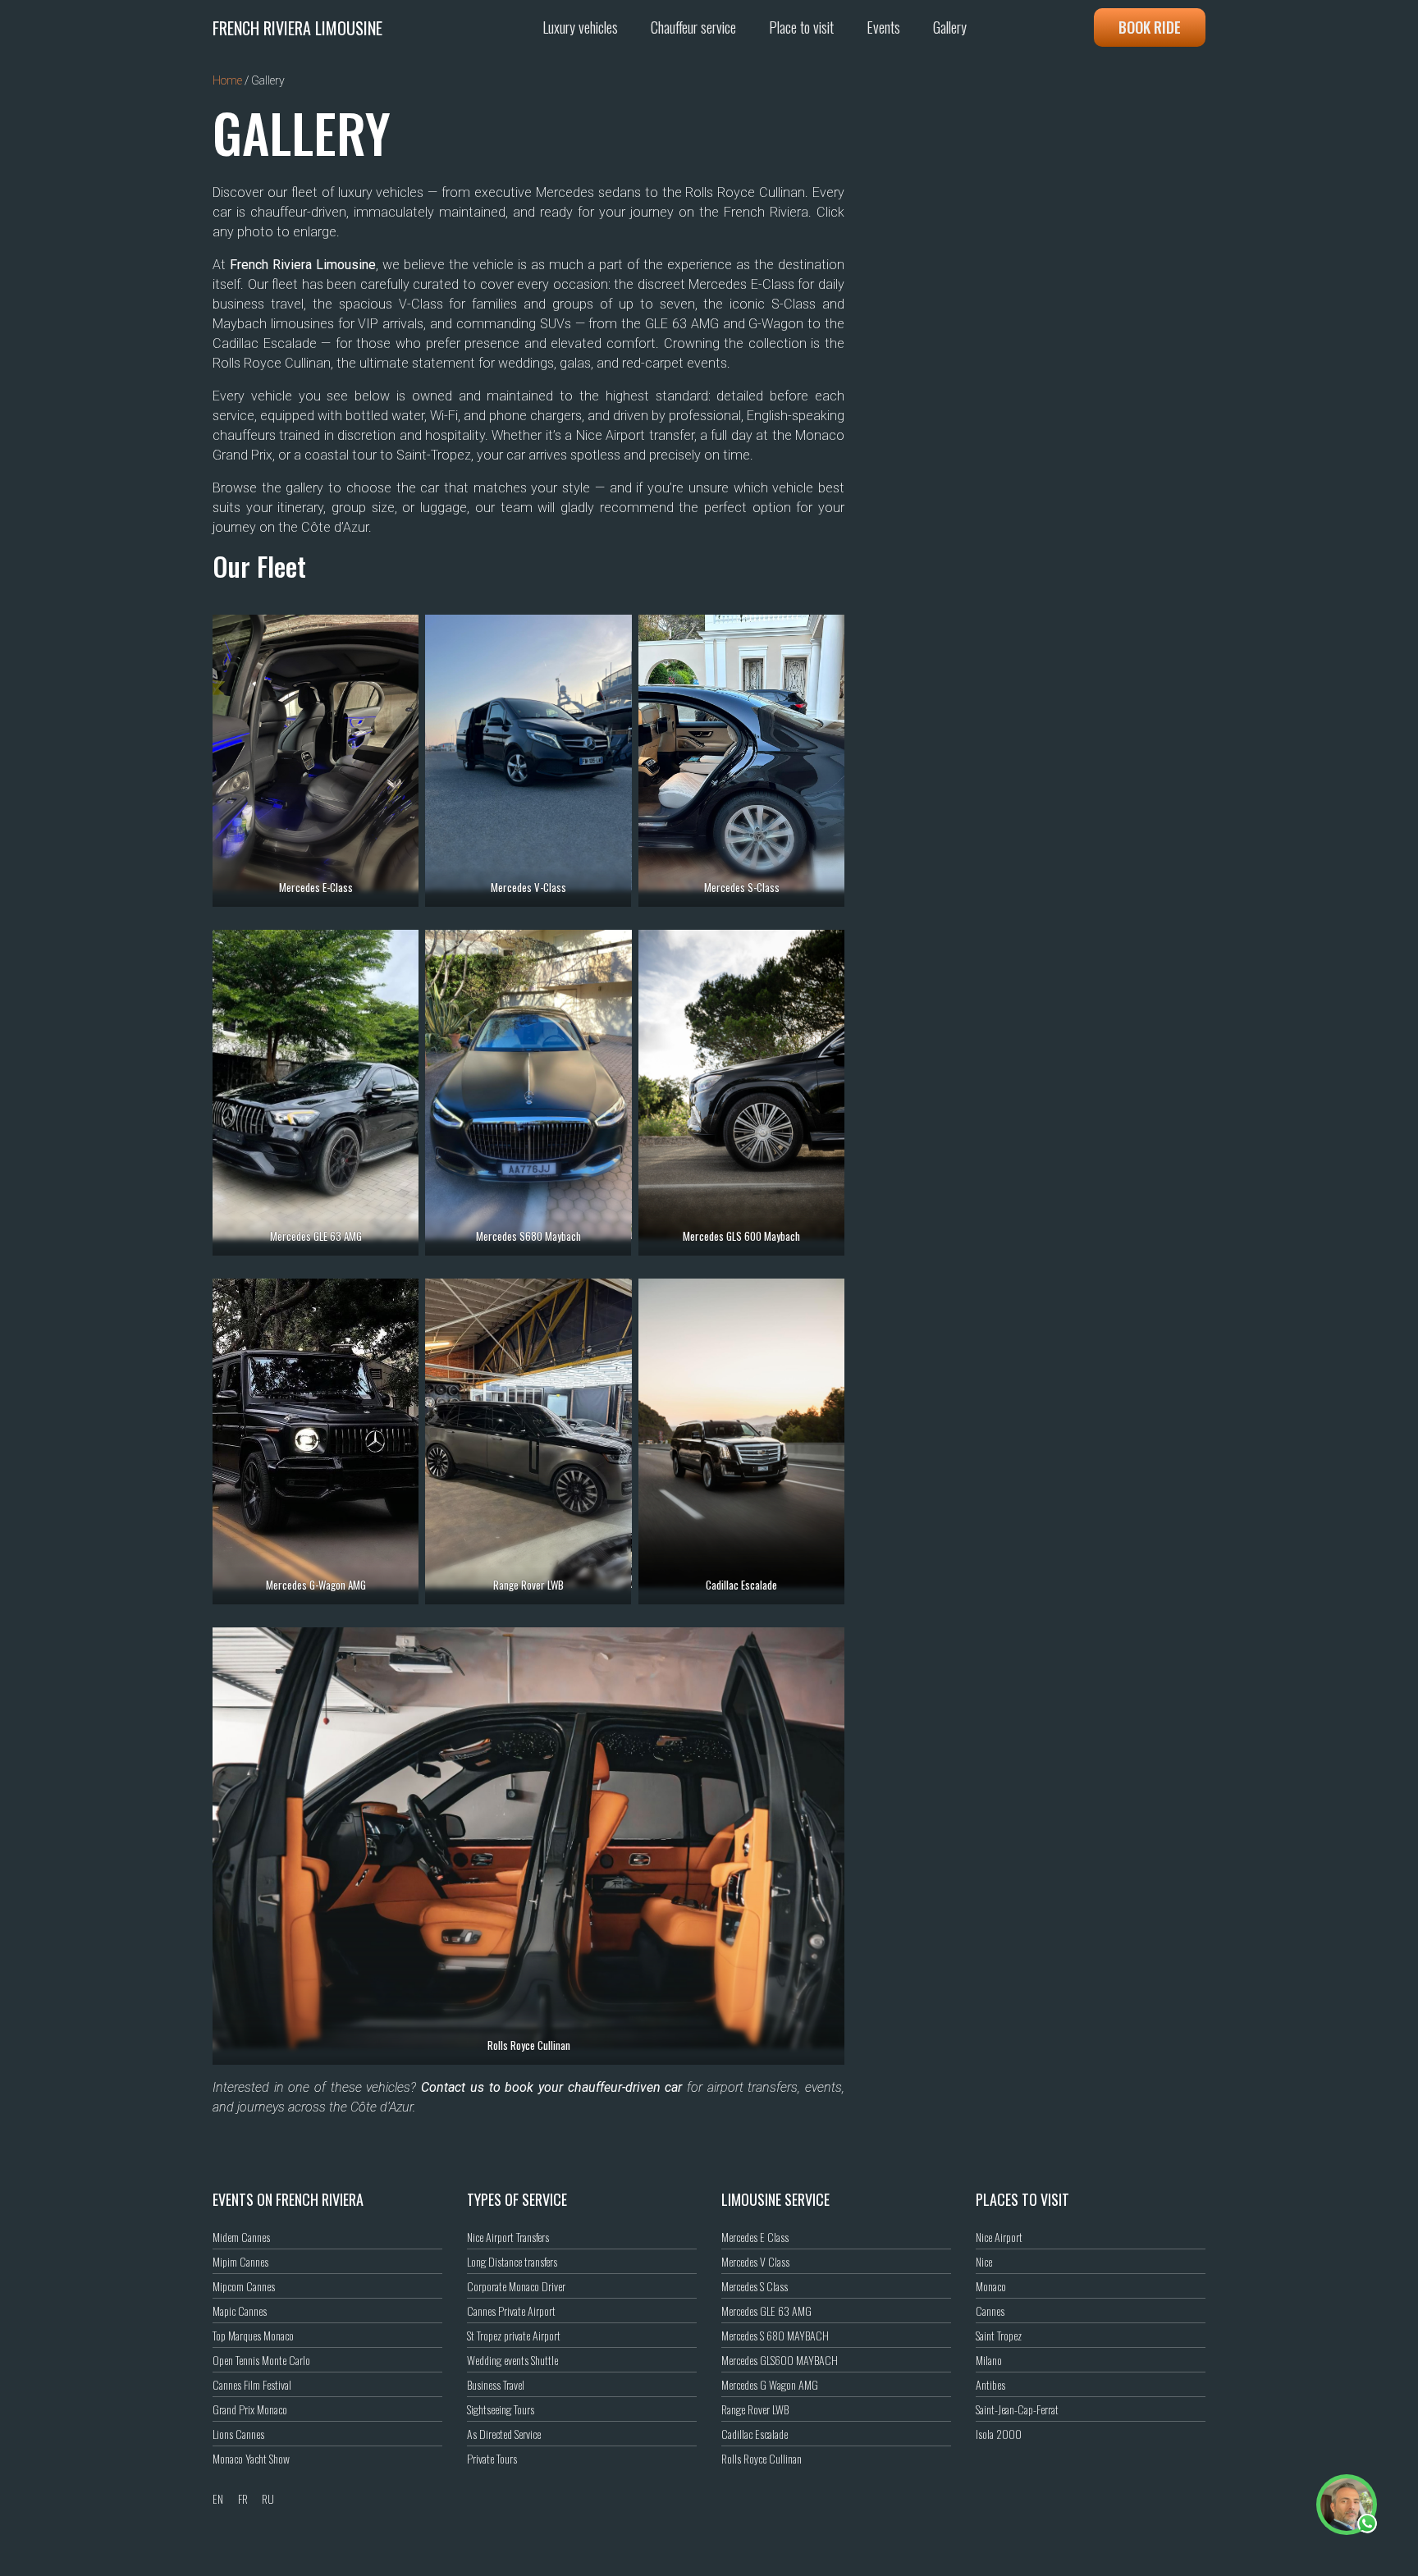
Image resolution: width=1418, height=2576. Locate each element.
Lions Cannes (238, 2434)
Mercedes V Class (755, 2261)
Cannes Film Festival (252, 2384)
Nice (984, 2261)
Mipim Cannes (240, 2261)
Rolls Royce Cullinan (762, 2458)
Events (883, 27)
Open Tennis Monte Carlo (261, 2360)
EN (218, 2498)
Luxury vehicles (580, 27)
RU (268, 2498)
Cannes (990, 2311)
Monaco (991, 2286)
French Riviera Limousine (297, 28)
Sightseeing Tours (501, 2409)
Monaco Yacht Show (251, 2458)
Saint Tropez (999, 2335)
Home (227, 80)
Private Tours (492, 2458)
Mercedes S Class (755, 2286)
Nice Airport (999, 2237)
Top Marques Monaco (253, 2335)
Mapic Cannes (240, 2311)
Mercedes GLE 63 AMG (766, 2311)
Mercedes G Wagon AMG (770, 2384)
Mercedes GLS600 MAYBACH (780, 2360)
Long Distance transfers (512, 2261)
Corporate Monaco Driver (516, 2286)
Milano (989, 2360)
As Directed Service (504, 2434)
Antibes (990, 2384)
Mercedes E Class (755, 2237)
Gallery (950, 27)
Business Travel (496, 2384)
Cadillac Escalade (755, 2434)
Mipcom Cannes (244, 2286)
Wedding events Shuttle (512, 2360)
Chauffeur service (693, 27)
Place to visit (801, 27)
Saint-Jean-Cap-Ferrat (1017, 2409)
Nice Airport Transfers (508, 2237)
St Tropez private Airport (514, 2335)
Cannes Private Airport (511, 2311)
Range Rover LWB (755, 2409)
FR (243, 2498)
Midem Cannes (241, 2237)
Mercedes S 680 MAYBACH (775, 2335)
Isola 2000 (999, 2434)
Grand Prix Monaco (250, 2409)
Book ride (1150, 27)
